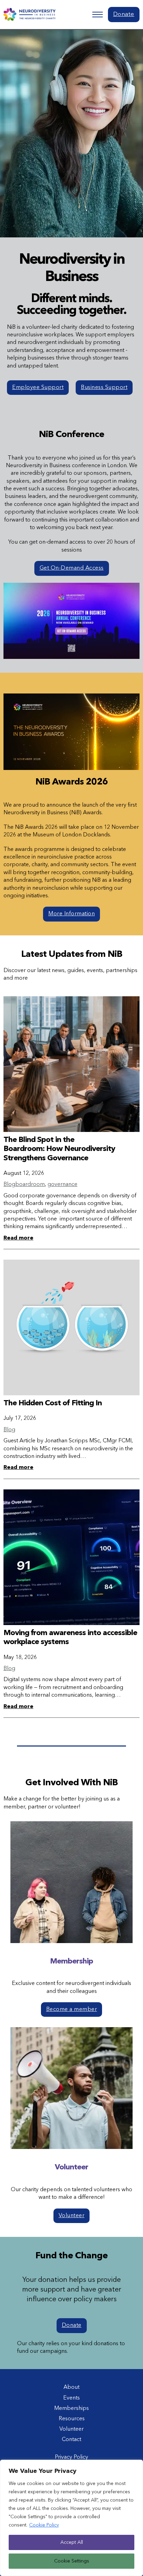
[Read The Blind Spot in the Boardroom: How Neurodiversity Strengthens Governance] (71, 1064)
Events (71, 2398)
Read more (18, 1238)
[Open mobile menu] (98, 15)
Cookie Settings (72, 2561)
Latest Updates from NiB (72, 954)
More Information (71, 914)
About (71, 2387)
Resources (72, 2419)
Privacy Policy (71, 2457)
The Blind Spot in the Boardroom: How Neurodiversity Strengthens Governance (59, 1149)
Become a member (72, 2010)
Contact (71, 2440)
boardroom (30, 1185)
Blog (9, 1185)
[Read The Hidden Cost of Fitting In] (71, 1327)
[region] (71, 2518)
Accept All (72, 2542)
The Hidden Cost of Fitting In (53, 1403)
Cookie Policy (44, 2525)
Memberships (71, 2409)
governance (62, 1185)
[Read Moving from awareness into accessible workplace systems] (71, 1557)
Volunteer (72, 2216)
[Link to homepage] (30, 15)
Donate (124, 14)
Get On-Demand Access (72, 568)
